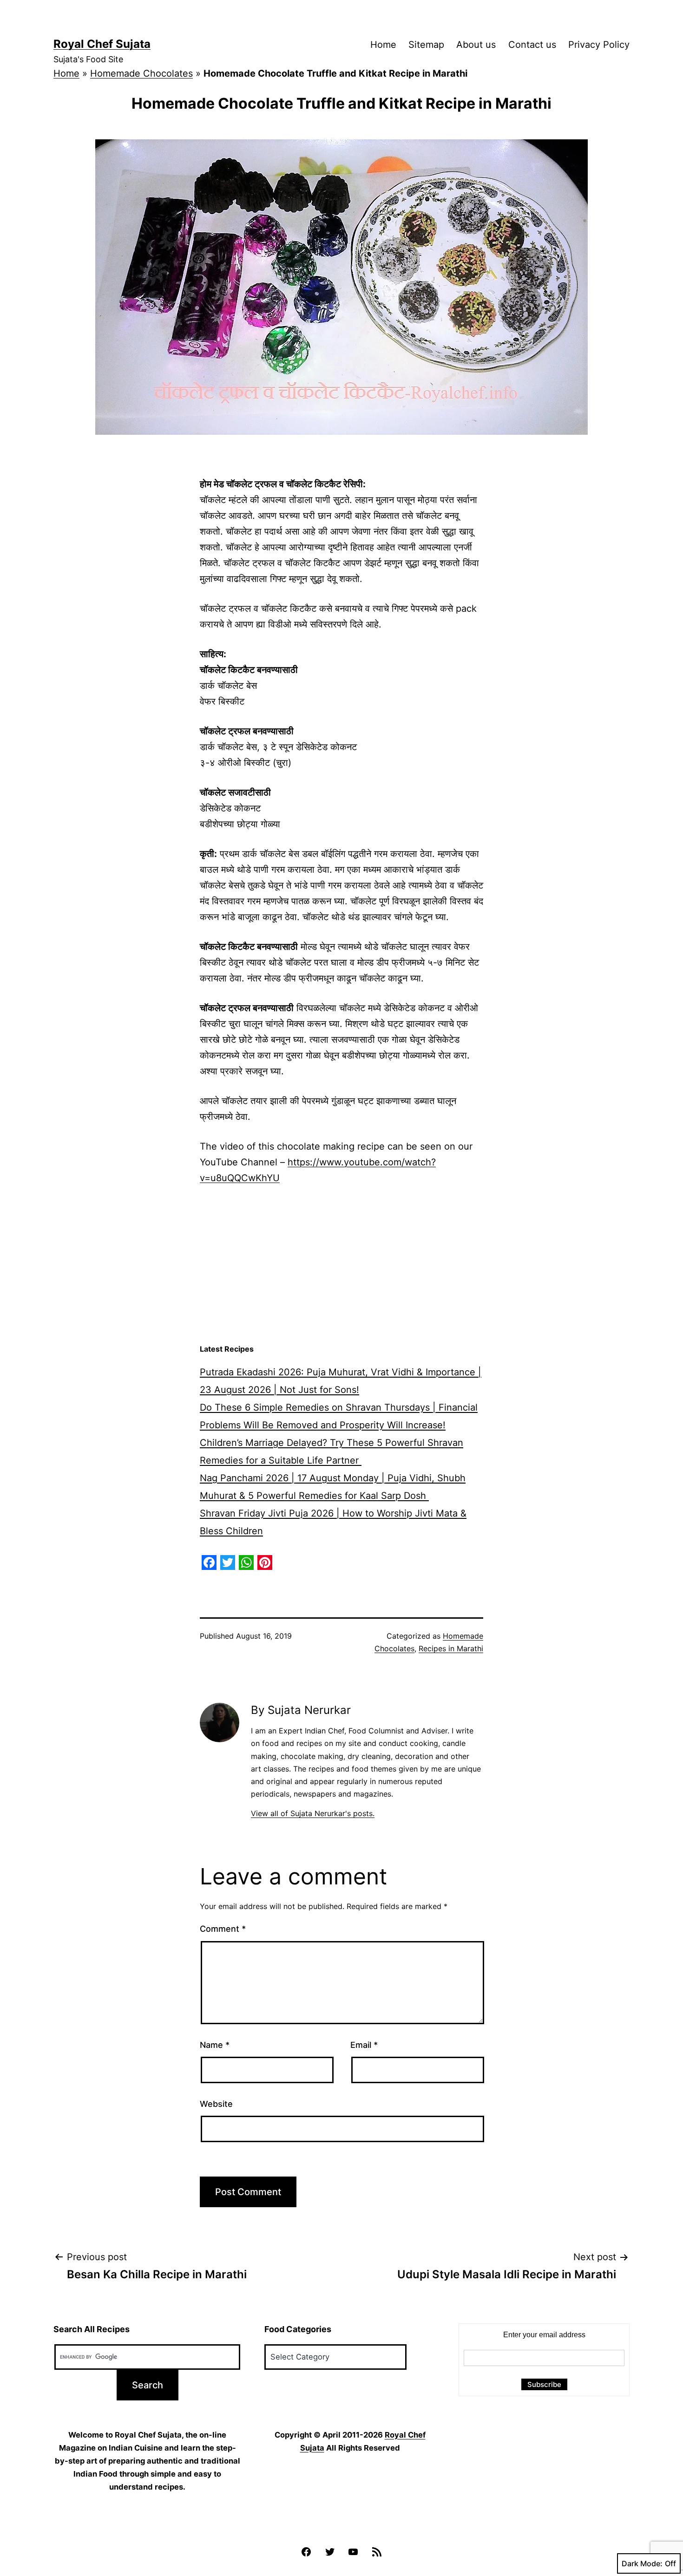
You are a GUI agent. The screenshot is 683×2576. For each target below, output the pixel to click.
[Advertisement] (341, 1265)
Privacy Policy (599, 45)
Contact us (532, 45)
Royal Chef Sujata (102, 44)
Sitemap (426, 45)
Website (216, 2104)
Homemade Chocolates (141, 73)
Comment (223, 1929)
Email (364, 2045)
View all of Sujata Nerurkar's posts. (313, 1813)
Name (215, 2045)
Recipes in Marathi (451, 1648)
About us (476, 45)
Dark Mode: (642, 2563)
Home (383, 45)
